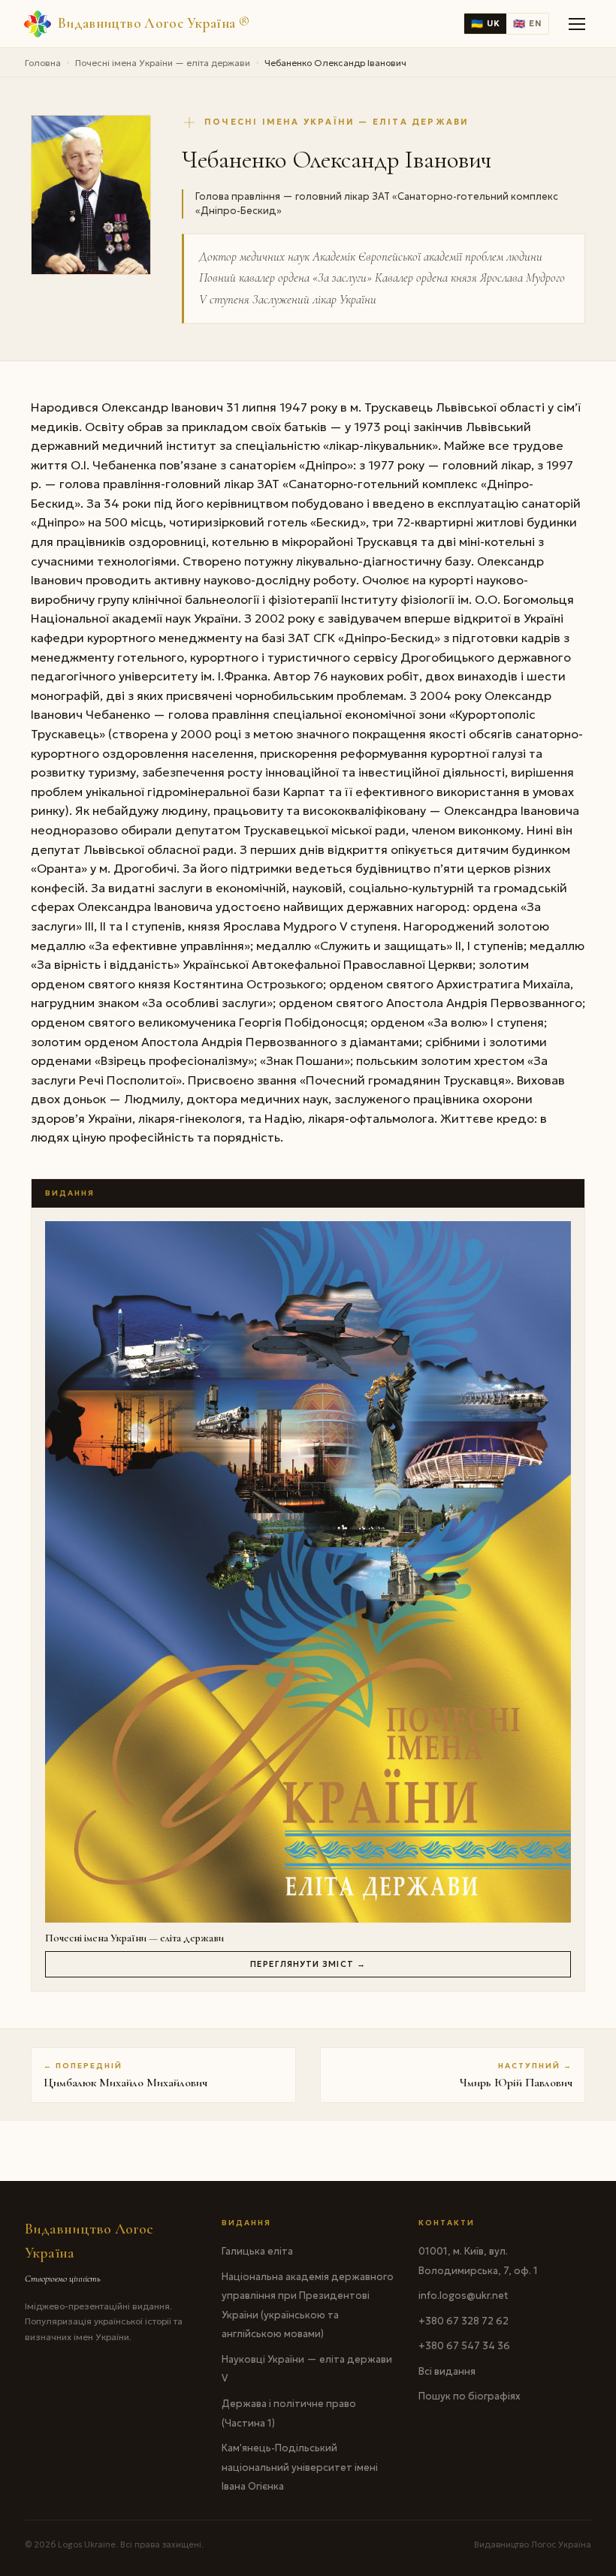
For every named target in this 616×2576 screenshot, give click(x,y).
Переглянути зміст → (308, 1964)
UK (485, 24)
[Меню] (578, 24)
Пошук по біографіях (470, 2396)
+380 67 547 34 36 (464, 2346)
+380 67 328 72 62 (464, 2321)
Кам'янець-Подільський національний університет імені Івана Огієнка (300, 2467)
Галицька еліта (257, 2251)
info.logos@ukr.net (464, 2295)
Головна (43, 63)
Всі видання (447, 2371)
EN (527, 24)
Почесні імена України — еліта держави (163, 63)
